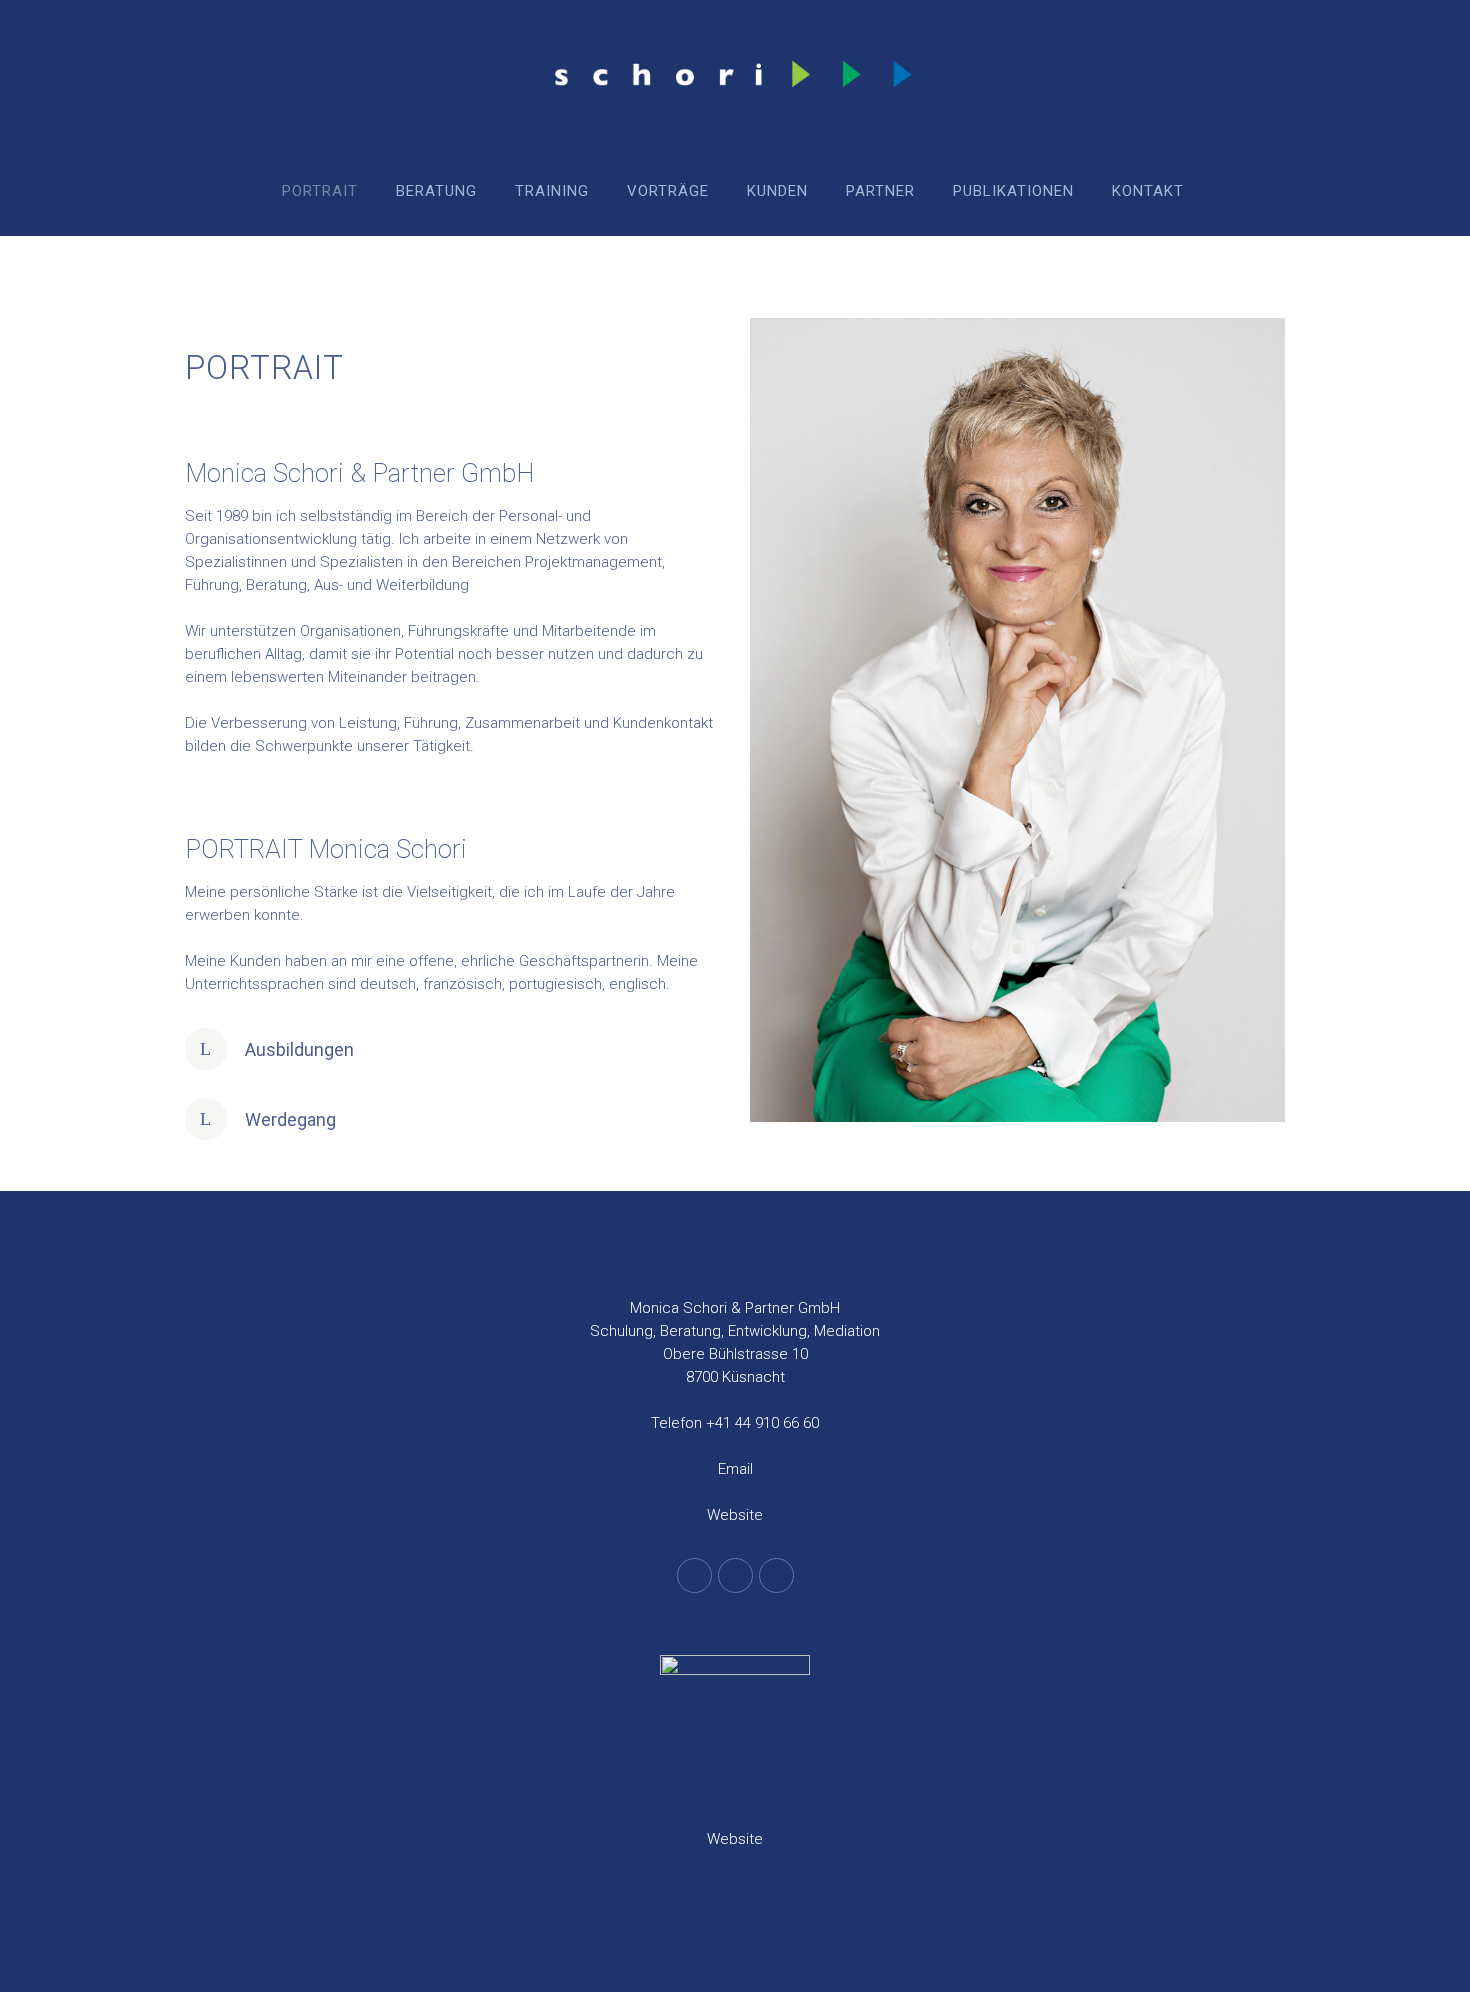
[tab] (452, 1049)
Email (735, 1469)
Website (735, 1515)
